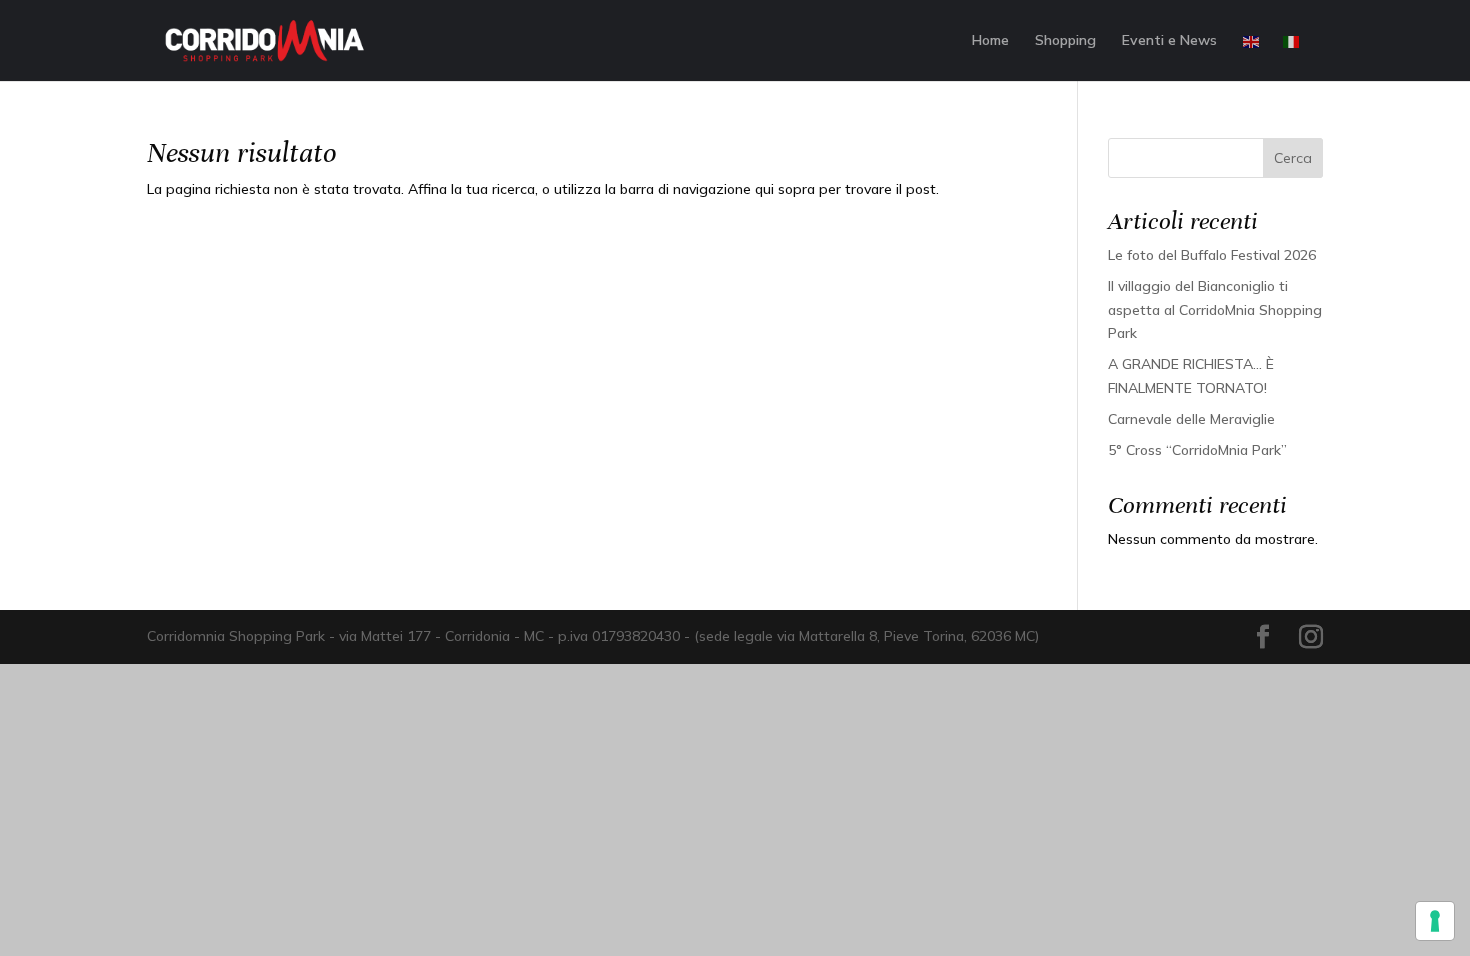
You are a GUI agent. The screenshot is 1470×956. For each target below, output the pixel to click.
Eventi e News (1169, 41)
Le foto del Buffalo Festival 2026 (1212, 255)
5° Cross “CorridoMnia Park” (1197, 450)
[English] (1252, 57)
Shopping (1065, 41)
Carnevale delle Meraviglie (1191, 419)
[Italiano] (1292, 57)
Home (990, 41)
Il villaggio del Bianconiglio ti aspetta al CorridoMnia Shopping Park (1215, 310)
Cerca (1293, 158)
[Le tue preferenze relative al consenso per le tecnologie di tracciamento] (1435, 921)
